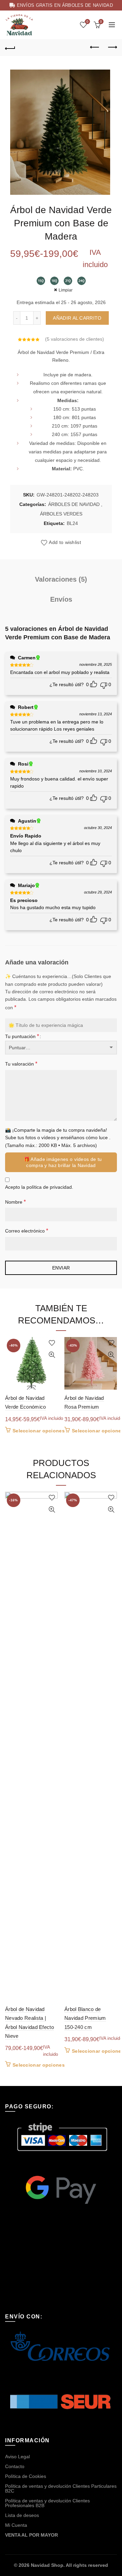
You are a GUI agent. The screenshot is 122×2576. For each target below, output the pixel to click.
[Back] (10, 48)
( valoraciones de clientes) (75, 339)
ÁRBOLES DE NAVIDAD (74, 504)
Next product (112, 48)
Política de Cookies (26, 2476)
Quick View (52, 1355)
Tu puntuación (22, 1036)
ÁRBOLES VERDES (61, 514)
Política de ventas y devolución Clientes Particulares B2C (61, 2488)
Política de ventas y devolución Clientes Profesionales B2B (47, 2503)
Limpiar (66, 290)
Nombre (15, 1202)
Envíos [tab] (61, 599)
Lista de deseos (22, 2515)
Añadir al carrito (77, 318)
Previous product (95, 48)
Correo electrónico (27, 1231)
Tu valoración (21, 1064)
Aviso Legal (17, 2457)
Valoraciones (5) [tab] (61, 579)
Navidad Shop (47, 2565)
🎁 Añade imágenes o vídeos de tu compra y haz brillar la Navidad (63, 1162)
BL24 (72, 523)
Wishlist (87, 22)
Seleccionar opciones (39, 1431)
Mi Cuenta (16, 2525)
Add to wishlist (65, 543)
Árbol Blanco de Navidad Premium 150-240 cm (85, 2018)
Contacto (15, 2466)
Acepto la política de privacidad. (39, 1187)
